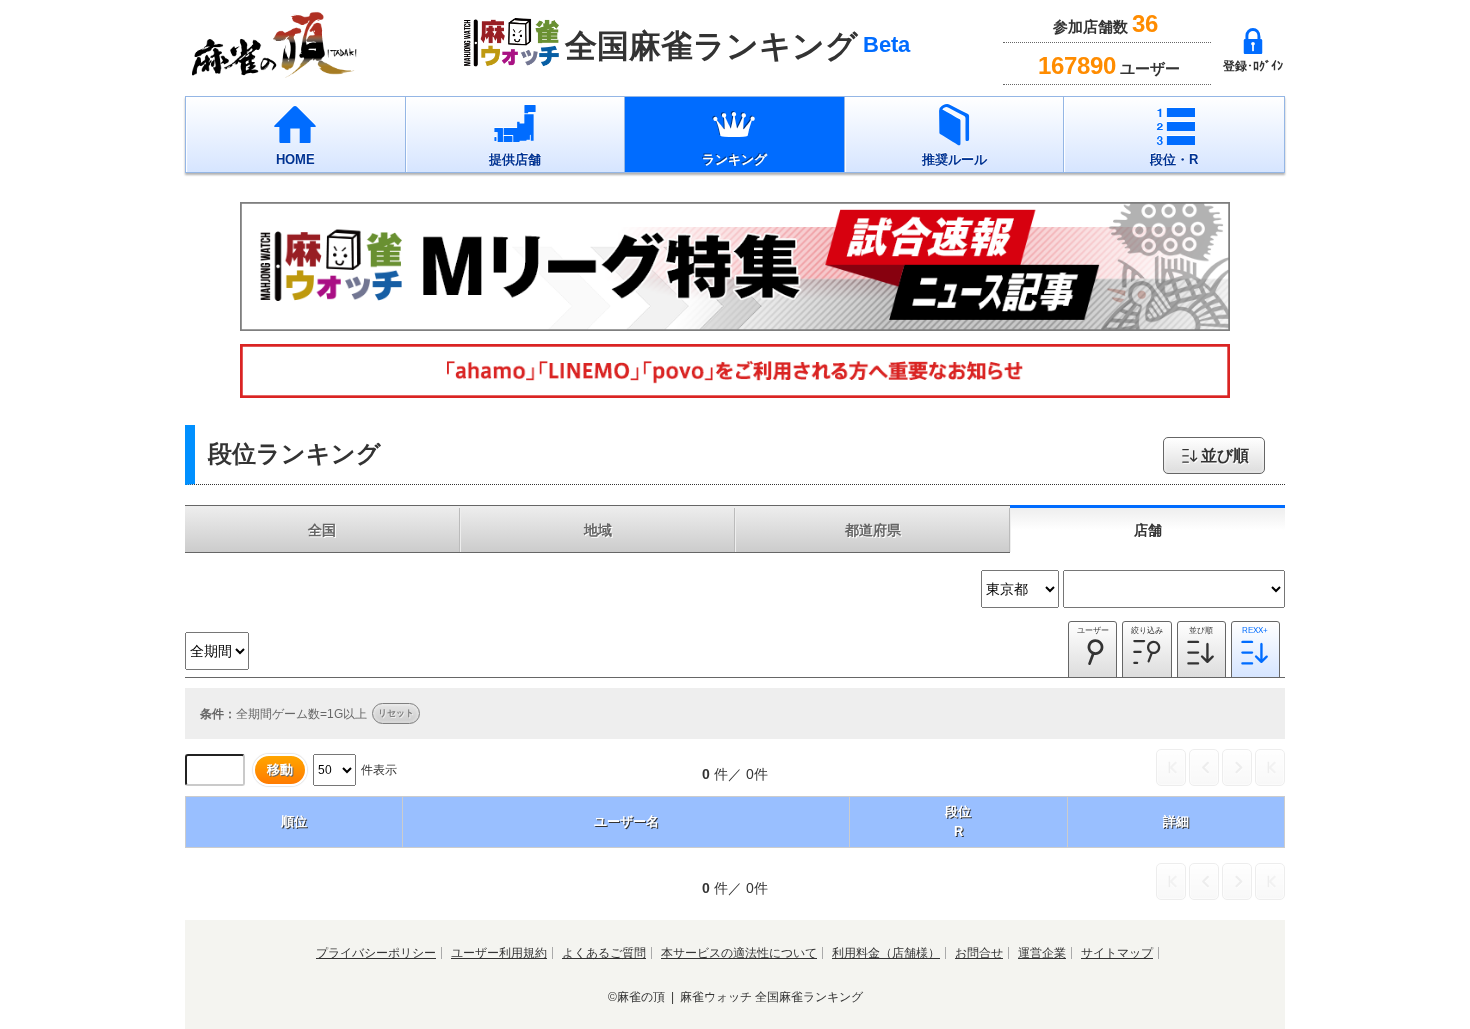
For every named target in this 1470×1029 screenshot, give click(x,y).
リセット (396, 713)
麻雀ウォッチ (716, 996)
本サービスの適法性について (739, 953)
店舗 (1148, 530)
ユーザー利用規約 (499, 953)
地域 (598, 530)
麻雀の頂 (641, 996)
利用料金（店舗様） (886, 953)
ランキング (734, 159)
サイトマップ (1117, 953)
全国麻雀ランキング (809, 996)
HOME (295, 159)
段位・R (1174, 159)
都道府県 (873, 530)
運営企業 (1042, 953)
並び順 (1225, 455)
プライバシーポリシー (376, 953)
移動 (280, 770)
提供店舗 (515, 159)
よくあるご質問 (604, 953)
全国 (322, 530)
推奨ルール (954, 159)
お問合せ (979, 953)
